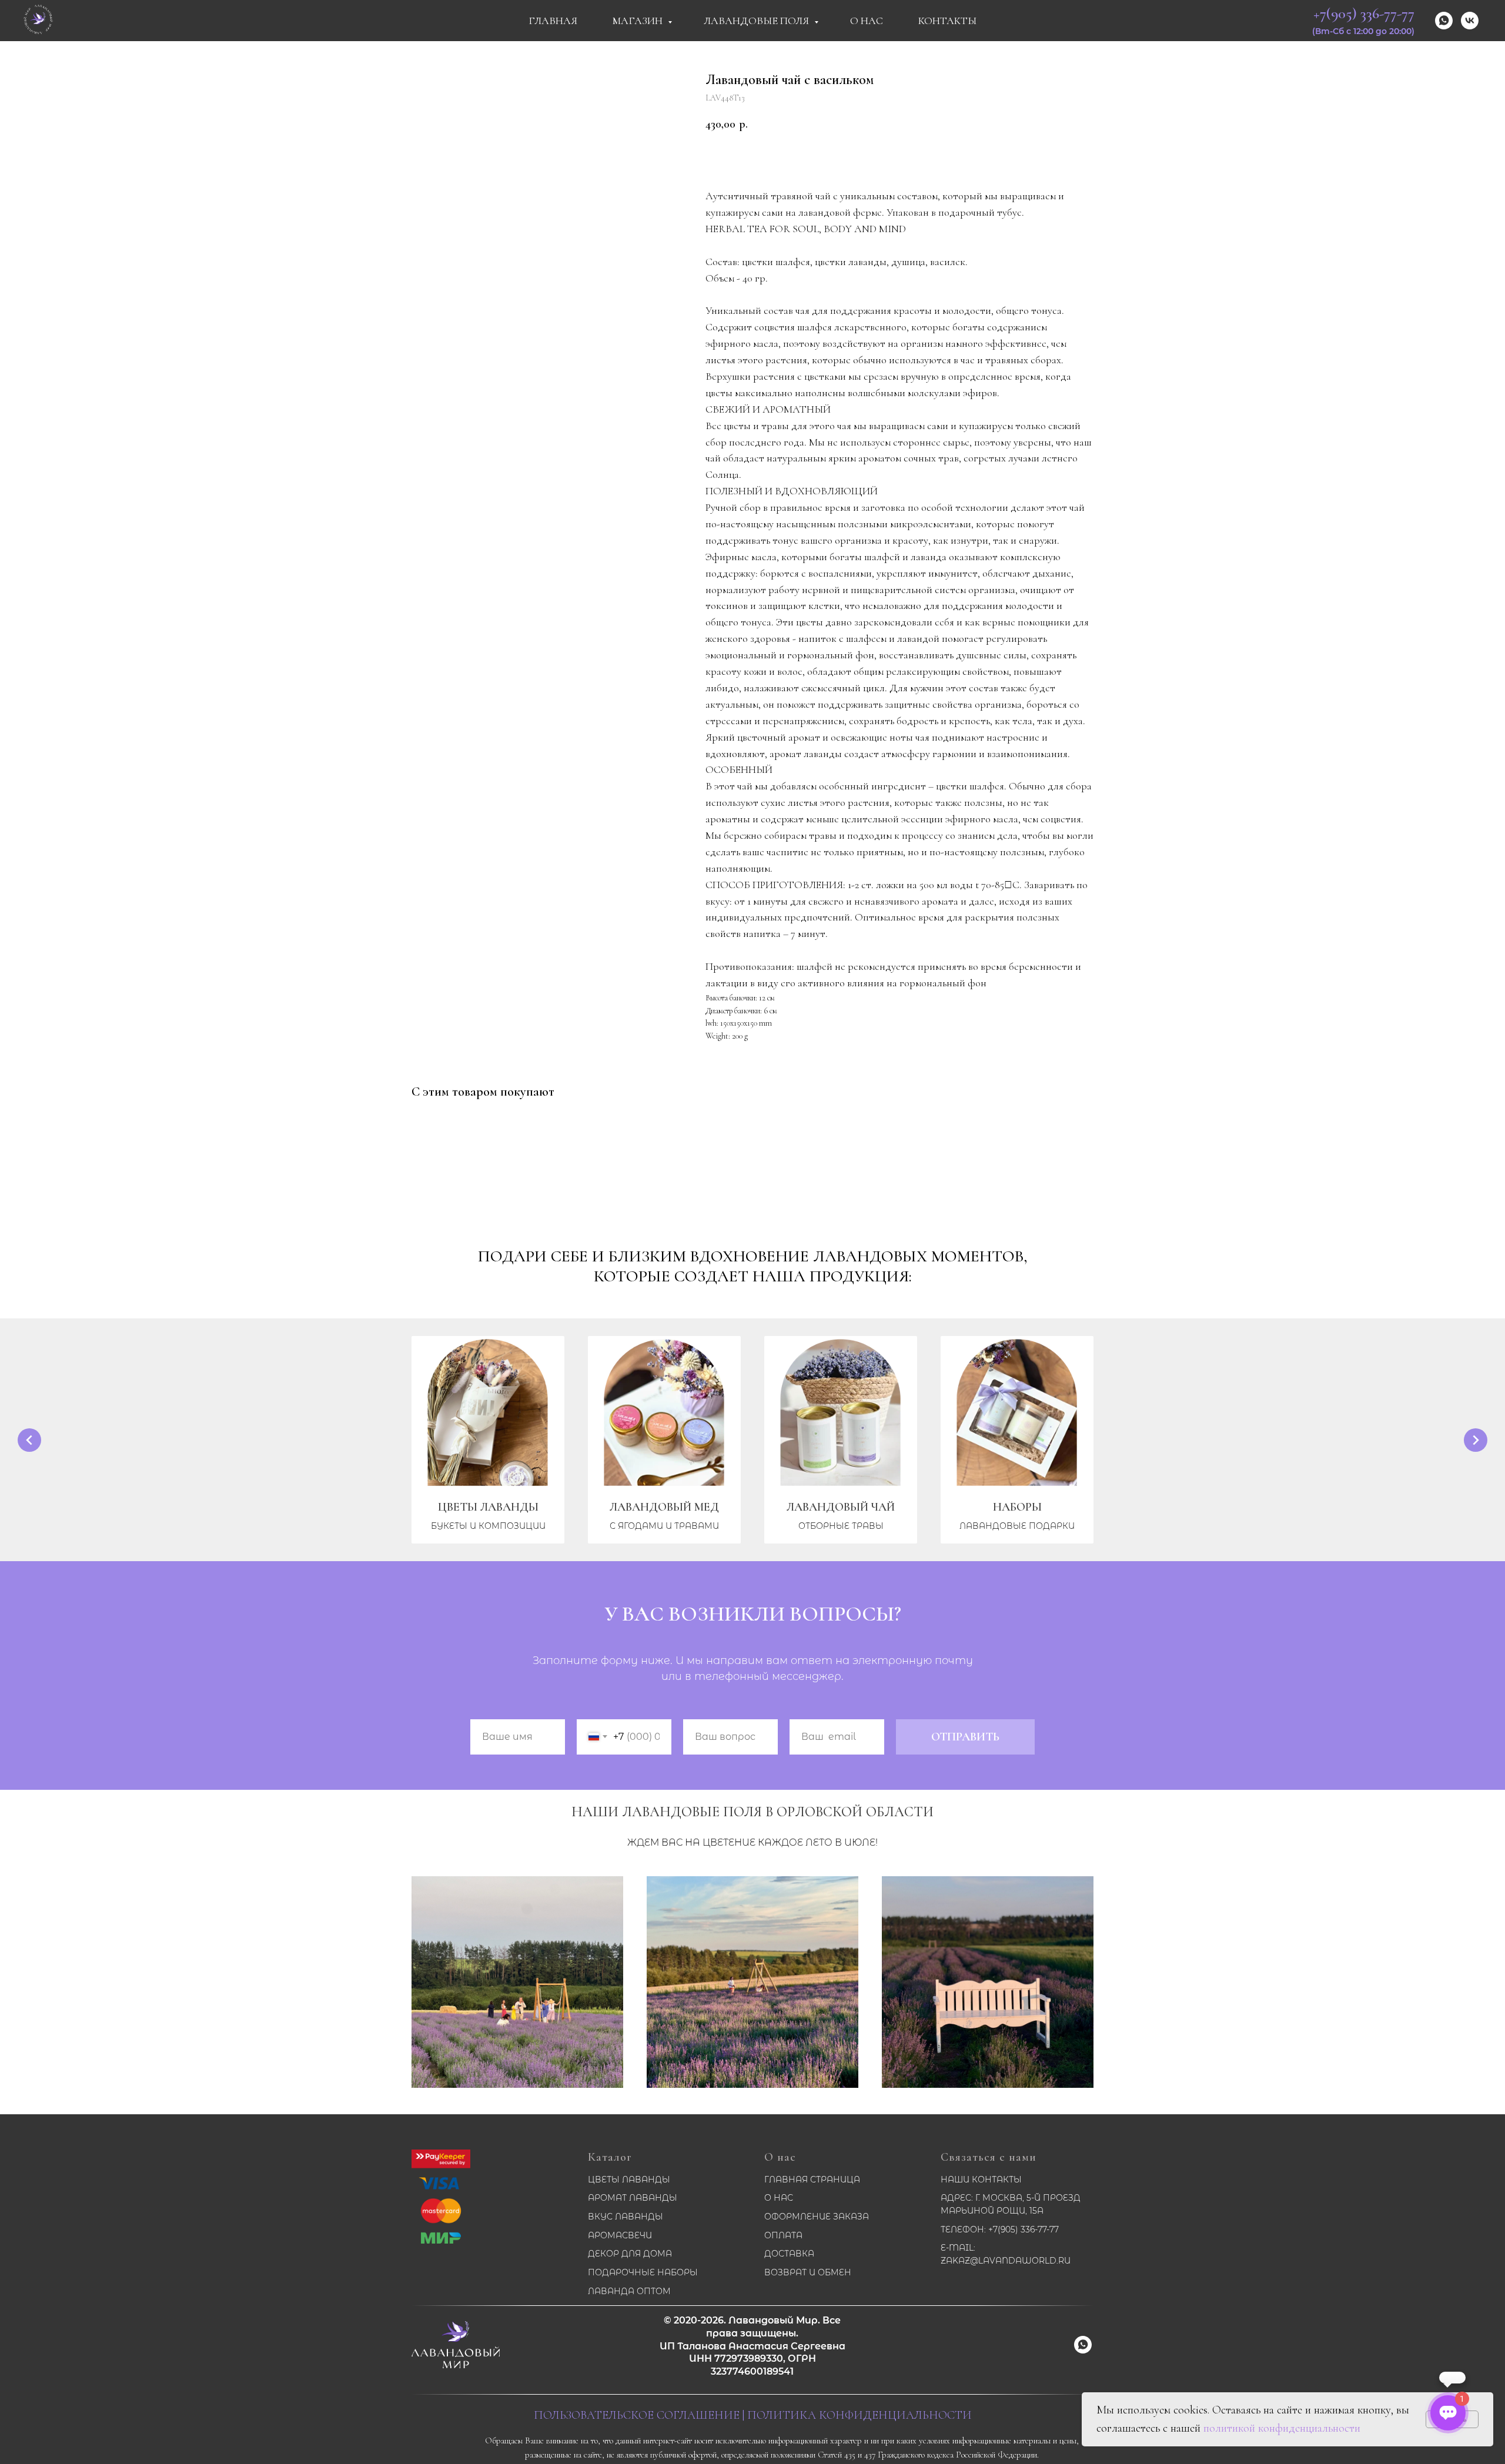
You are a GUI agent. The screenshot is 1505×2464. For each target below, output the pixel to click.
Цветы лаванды (629, 2180)
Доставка (789, 2254)
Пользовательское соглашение (637, 2415)
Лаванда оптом (629, 2291)
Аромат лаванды (633, 2198)
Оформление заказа (817, 2217)
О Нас (867, 21)
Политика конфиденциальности (859, 2415)
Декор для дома (630, 2254)
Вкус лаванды (626, 2217)
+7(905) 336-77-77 (1364, 13)
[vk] (1470, 21)
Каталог (610, 2157)
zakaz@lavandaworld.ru (1006, 2261)
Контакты (947, 21)
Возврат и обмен (808, 2272)
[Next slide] (1476, 1440)
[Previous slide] (29, 1440)
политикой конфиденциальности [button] (1282, 2428)
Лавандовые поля (757, 21)
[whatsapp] (1444, 21)
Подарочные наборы (643, 2272)
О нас (780, 2157)
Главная (553, 21)
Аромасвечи (620, 2235)
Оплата (783, 2235)
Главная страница (812, 2180)
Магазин (639, 21)
